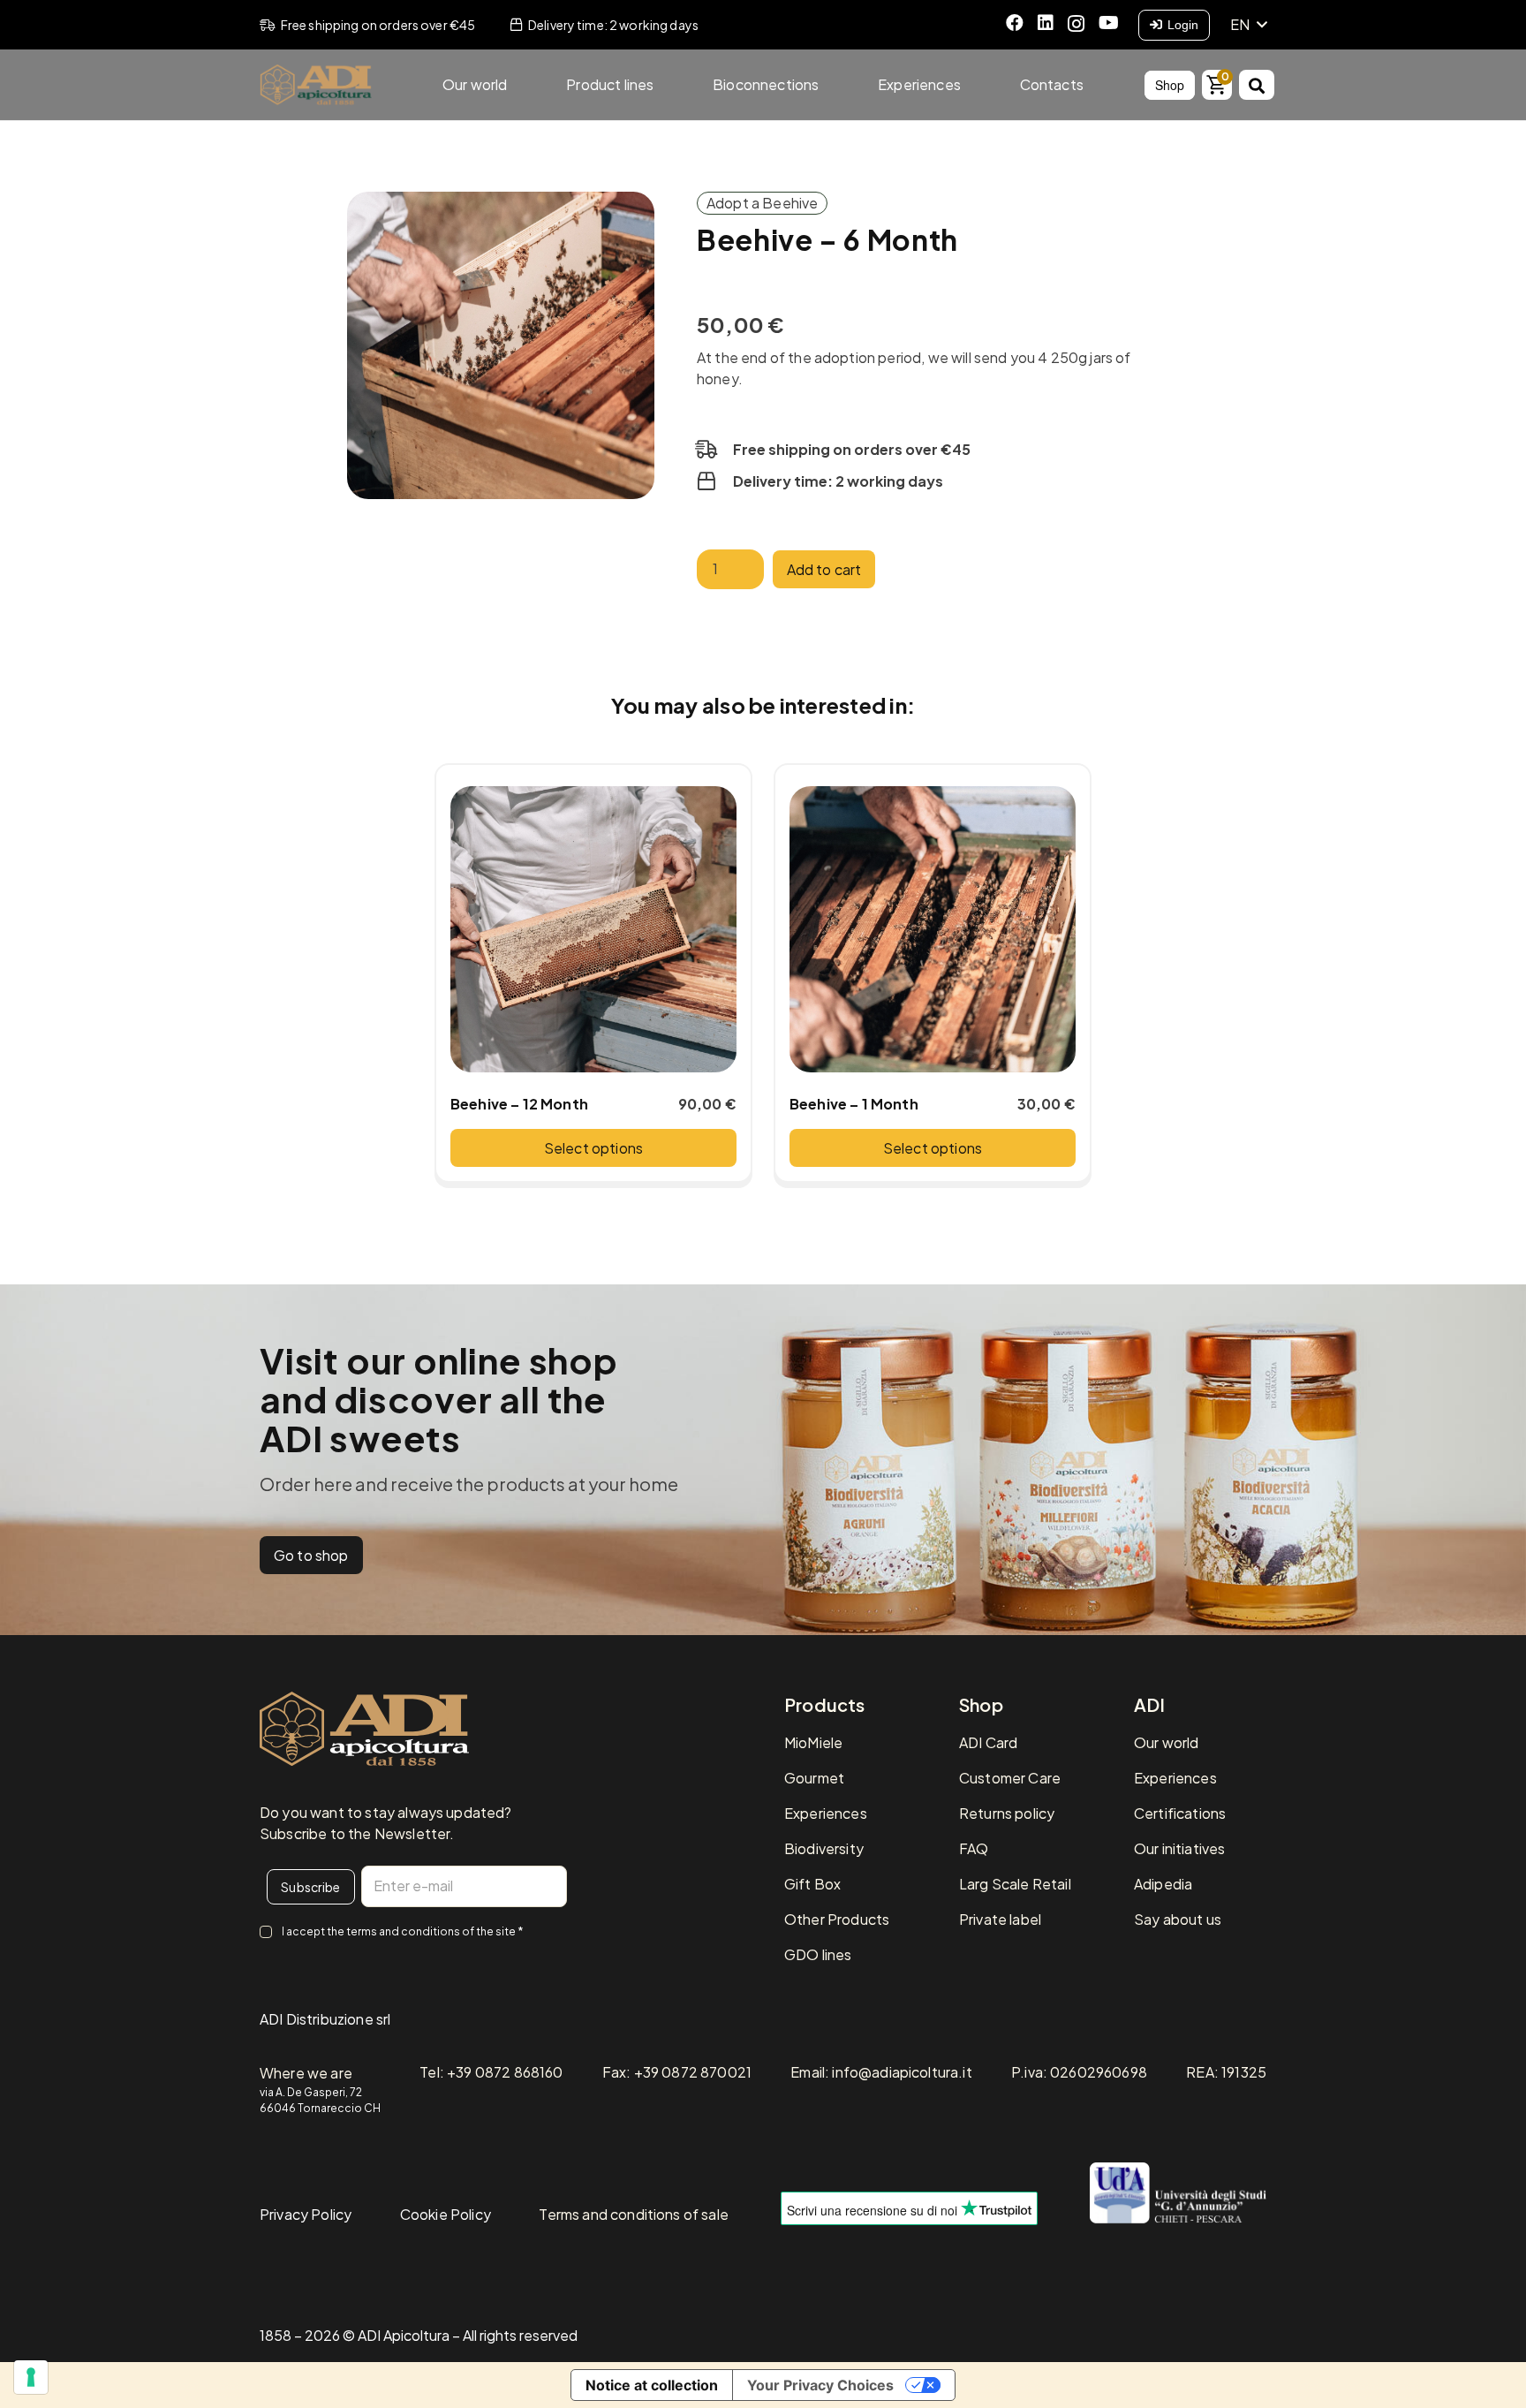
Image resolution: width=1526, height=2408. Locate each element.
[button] (1248, 25)
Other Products (837, 1919)
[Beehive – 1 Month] (933, 929)
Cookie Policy (446, 2214)
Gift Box (812, 1884)
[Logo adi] (364, 1729)
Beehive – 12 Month (519, 1104)
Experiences (826, 1813)
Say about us (1178, 1919)
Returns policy (1007, 1813)
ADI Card (988, 1742)
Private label (1000, 1919)
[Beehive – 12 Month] (593, 929)
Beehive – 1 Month (854, 1104)
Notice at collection (652, 2385)
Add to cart (824, 569)
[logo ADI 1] (316, 85)
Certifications (1180, 1813)
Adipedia (1163, 1884)
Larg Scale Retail (1015, 1884)
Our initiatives (1179, 1848)
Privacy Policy (306, 2214)
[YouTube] (1109, 23)
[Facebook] (1015, 23)
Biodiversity (824, 1848)
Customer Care (1010, 1778)
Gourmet (814, 1778)
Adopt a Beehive (762, 203)
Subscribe (310, 1887)
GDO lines (818, 1954)
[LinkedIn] (1046, 23)
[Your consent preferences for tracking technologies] (31, 2377)
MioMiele (813, 1742)
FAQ (974, 1848)
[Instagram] (1076, 24)
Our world (1166, 1742)
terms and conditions (403, 1931)
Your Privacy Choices (820, 2385)
